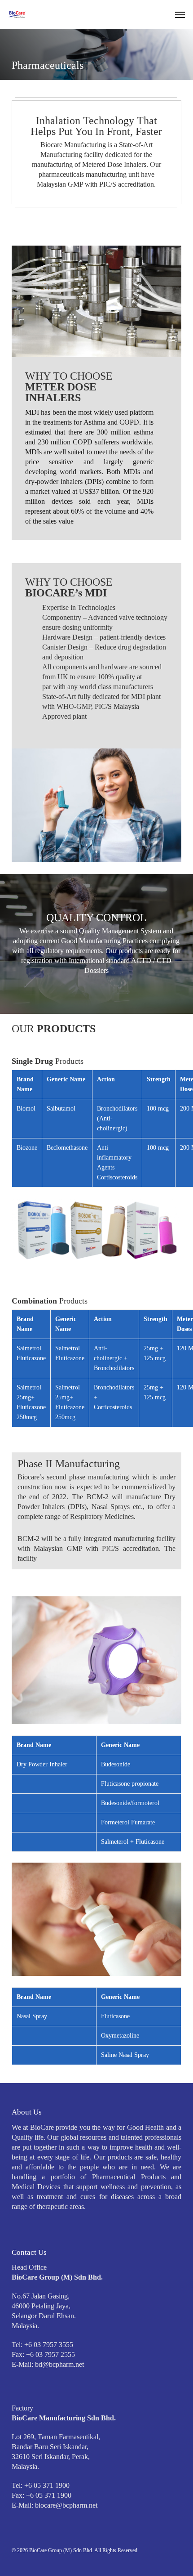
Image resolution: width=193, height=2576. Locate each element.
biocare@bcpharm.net (66, 2505)
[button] (180, 14)
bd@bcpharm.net (59, 2364)
